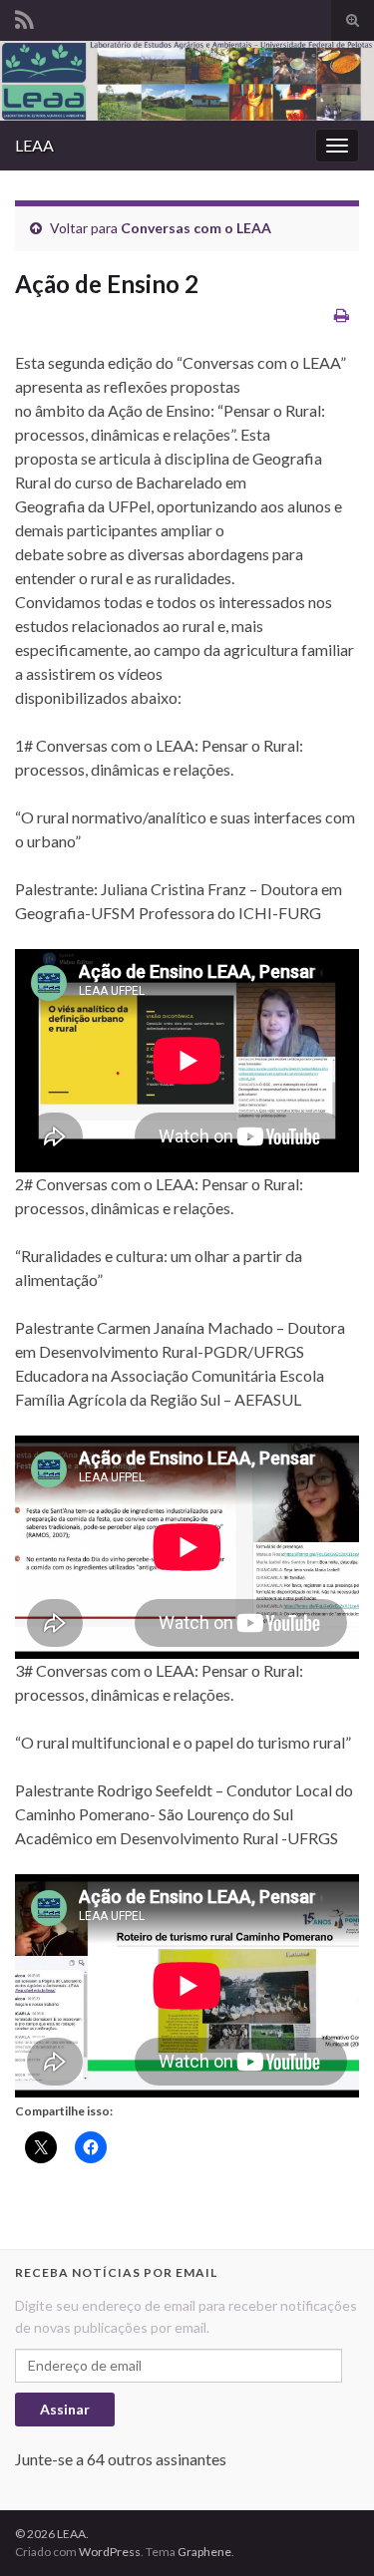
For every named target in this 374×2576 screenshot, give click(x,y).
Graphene (204, 2552)
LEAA (34, 145)
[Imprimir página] (342, 315)
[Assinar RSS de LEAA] (24, 16)
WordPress (110, 2552)
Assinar (65, 2409)
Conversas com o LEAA (196, 228)
